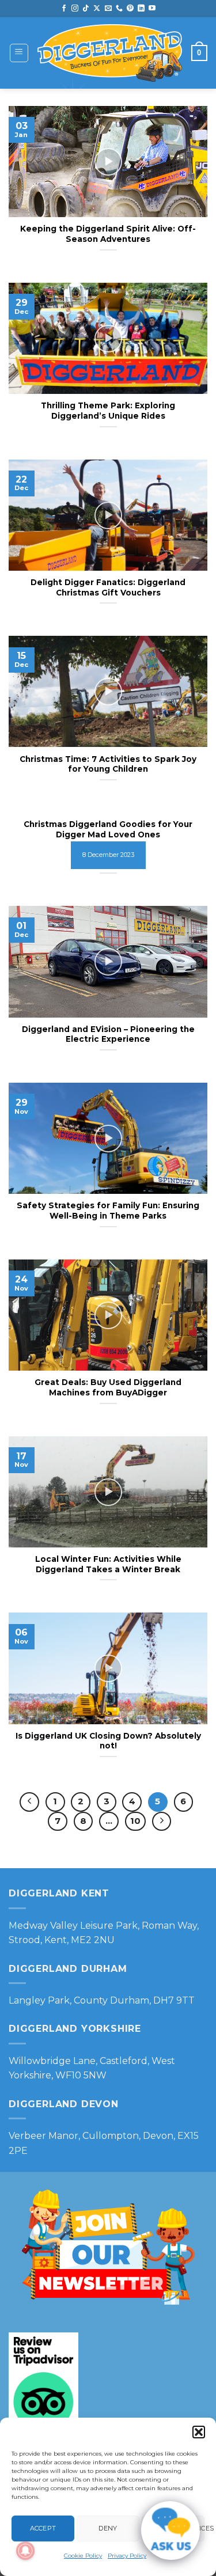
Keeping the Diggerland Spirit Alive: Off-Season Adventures (108, 234)
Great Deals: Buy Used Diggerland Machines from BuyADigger (108, 1387)
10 (135, 1821)
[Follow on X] (97, 9)
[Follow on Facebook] (64, 9)
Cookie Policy (83, 2556)
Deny (108, 2528)
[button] (199, 2432)
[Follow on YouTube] (152, 9)
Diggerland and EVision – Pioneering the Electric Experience (108, 1034)
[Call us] (119, 9)
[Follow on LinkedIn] (141, 9)
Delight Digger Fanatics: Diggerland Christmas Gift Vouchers (108, 587)
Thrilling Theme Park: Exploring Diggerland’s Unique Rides (108, 411)
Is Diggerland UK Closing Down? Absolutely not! (108, 1741)
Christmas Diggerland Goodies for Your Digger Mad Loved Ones (108, 829)
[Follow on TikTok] (86, 9)
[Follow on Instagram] (75, 9)
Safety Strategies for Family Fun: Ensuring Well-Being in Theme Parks (108, 1211)
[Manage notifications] (25, 2551)
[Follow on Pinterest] (130, 9)
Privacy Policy (127, 2556)
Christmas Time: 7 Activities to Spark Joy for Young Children (108, 764)
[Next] (162, 1822)
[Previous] (29, 1802)
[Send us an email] (108, 9)
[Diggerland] (110, 53)
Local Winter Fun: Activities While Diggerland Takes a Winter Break (108, 1564)
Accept (43, 2528)
